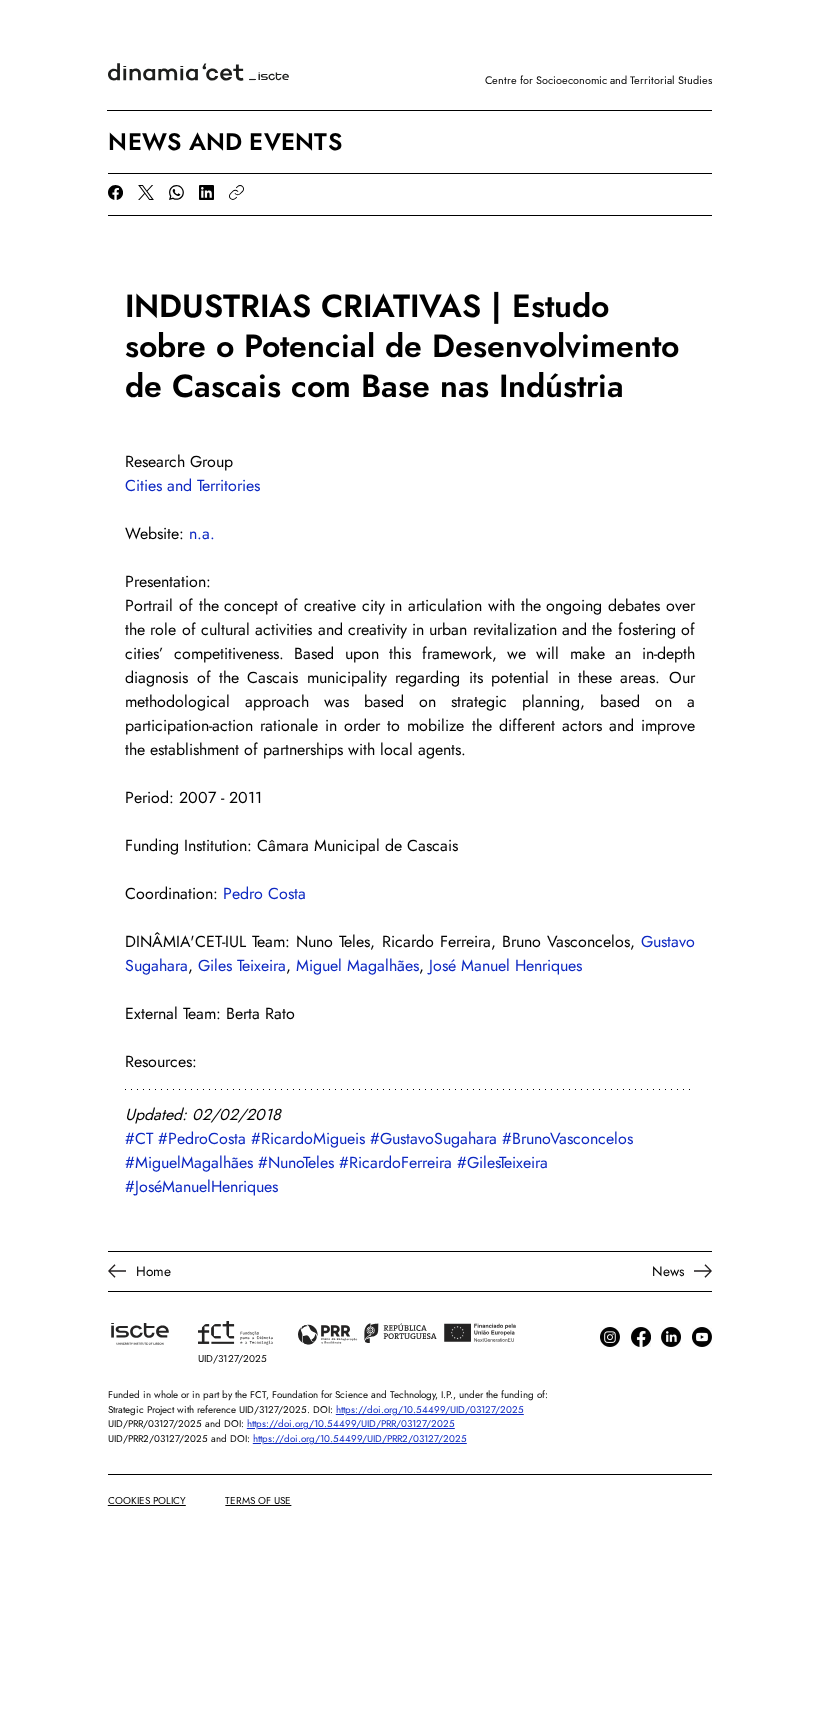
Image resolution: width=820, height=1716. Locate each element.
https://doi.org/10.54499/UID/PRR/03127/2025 (351, 1424)
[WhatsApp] (176, 192)
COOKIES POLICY (147, 1500)
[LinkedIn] (206, 192)
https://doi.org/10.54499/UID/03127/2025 (430, 1410)
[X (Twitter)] (146, 192)
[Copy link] (236, 192)
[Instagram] (610, 1337)
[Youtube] (702, 1337)
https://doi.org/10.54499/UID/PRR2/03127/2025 (360, 1439)
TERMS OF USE (258, 1500)
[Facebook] (115, 192)
